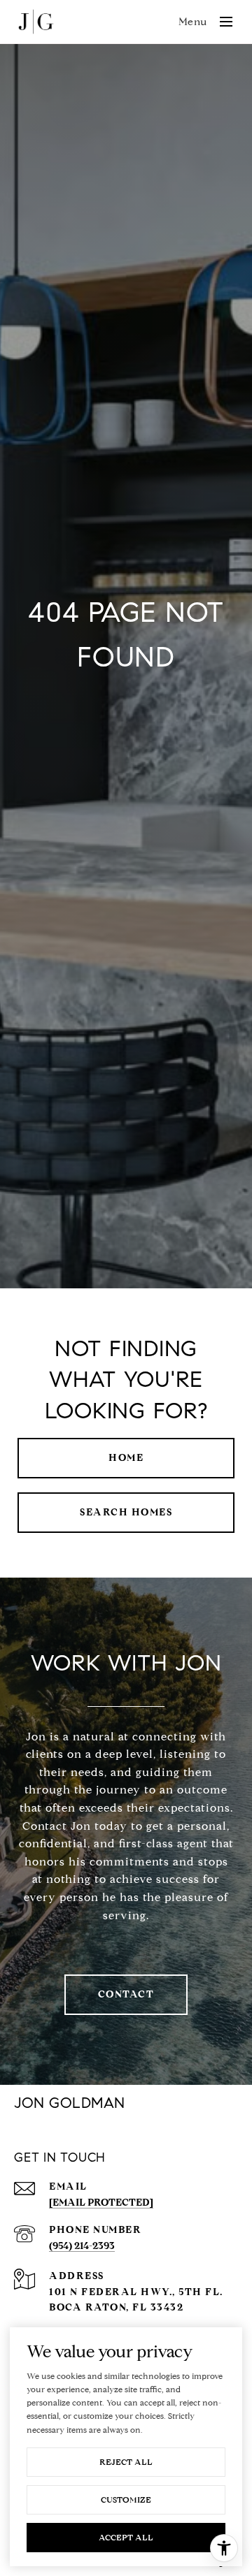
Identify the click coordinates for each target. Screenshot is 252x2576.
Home (126, 1458)
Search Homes (126, 1512)
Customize (126, 2499)
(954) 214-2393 (82, 2246)
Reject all (126, 2462)
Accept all (126, 2537)
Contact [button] (126, 1994)
